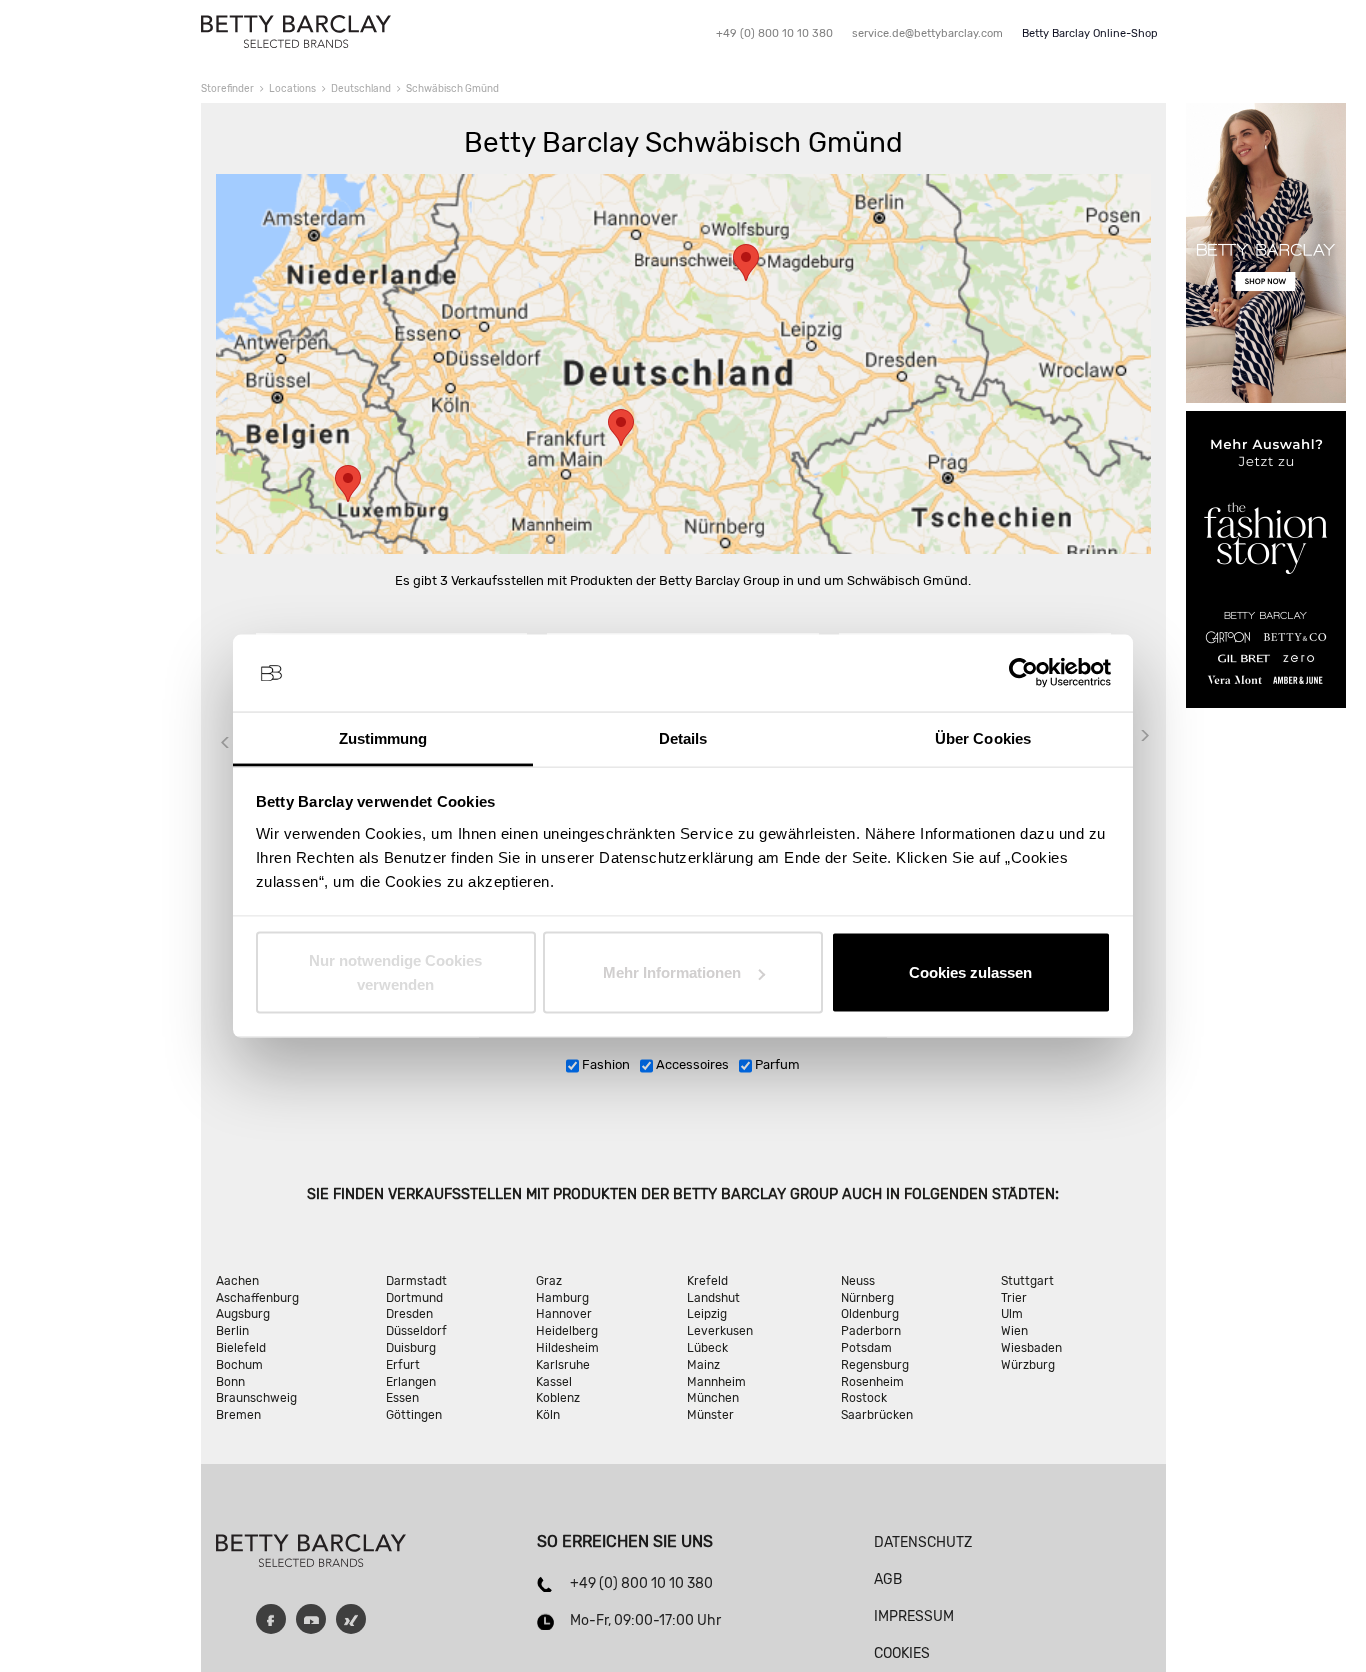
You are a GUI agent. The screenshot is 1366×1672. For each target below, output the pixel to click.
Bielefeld (241, 1348)
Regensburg (875, 1365)
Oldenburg (870, 1314)
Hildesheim (567, 1348)
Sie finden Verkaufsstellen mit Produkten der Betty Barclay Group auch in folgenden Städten (681, 1194)
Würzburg (1028, 1365)
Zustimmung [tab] (383, 737)
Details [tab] (683, 737)
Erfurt (403, 1365)
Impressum (914, 1616)
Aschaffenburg (257, 1298)
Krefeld (707, 1281)
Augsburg (243, 1314)
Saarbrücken (877, 1415)
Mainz (703, 1365)
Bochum (239, 1365)
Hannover (564, 1314)
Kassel (554, 1382)
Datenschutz (923, 1542)
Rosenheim (872, 1382)
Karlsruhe (563, 1365)
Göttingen (414, 1415)
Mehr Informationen (672, 972)
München (713, 1398)
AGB (888, 1579)
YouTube (311, 1619)
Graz (549, 1281)
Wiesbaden (1031, 1348)
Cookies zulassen (970, 972)
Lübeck (707, 1348)
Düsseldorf (416, 1331)
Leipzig (707, 1314)
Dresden (409, 1314)
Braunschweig (256, 1398)
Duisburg (411, 1348)
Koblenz (558, 1398)
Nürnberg (867, 1298)
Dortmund (414, 1298)
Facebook (271, 1619)
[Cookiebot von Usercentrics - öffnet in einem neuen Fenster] (1023, 673)
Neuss (858, 1281)
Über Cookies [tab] (983, 737)
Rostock (864, 1398)
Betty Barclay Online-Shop (1090, 33)
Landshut (713, 1298)
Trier (1014, 1298)
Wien (1014, 1331)
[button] (621, 427)
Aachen (237, 1281)
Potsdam (866, 1348)
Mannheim (716, 1382)
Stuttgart (1027, 1281)
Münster (710, 1415)
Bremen (238, 1415)
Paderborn (871, 1331)
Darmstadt (416, 1281)
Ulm (1012, 1314)
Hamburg (562, 1298)
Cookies (902, 1653)
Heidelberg (567, 1331)
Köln (548, 1415)
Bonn (230, 1382)
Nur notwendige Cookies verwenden (395, 972)
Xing (351, 1619)
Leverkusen (720, 1331)
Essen (402, 1398)
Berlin (232, 1331)
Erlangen (411, 1382)
